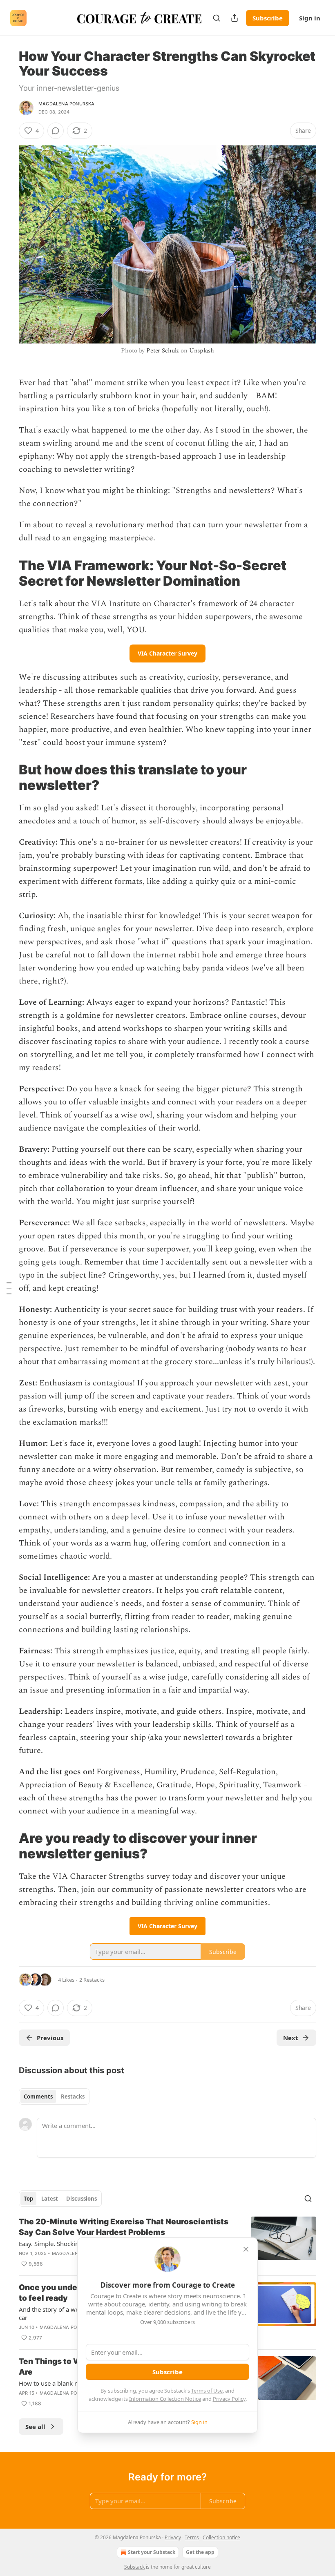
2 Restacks (92, 1980)
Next (291, 2038)
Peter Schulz (163, 351)
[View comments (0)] (56, 131)
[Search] (217, 18)
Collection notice (221, 2537)
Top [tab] (28, 2199)
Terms (192, 2537)
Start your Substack (152, 2552)
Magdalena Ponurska (67, 104)
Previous (50, 2038)
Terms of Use (207, 2391)
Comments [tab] (38, 2096)
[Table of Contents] (9, 1288)
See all (35, 2427)
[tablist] (54, 2096)
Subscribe (268, 18)
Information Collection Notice (165, 2399)
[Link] (7, 573)
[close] (246, 2249)
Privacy (173, 2537)
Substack (134, 2567)
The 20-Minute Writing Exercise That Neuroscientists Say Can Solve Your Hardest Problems (124, 2227)
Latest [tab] (50, 2199)
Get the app (200, 2552)
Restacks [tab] (73, 2096)
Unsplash (202, 351)
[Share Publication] (234, 18)
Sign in (310, 18)
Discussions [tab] (82, 2199)
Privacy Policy (229, 2399)
